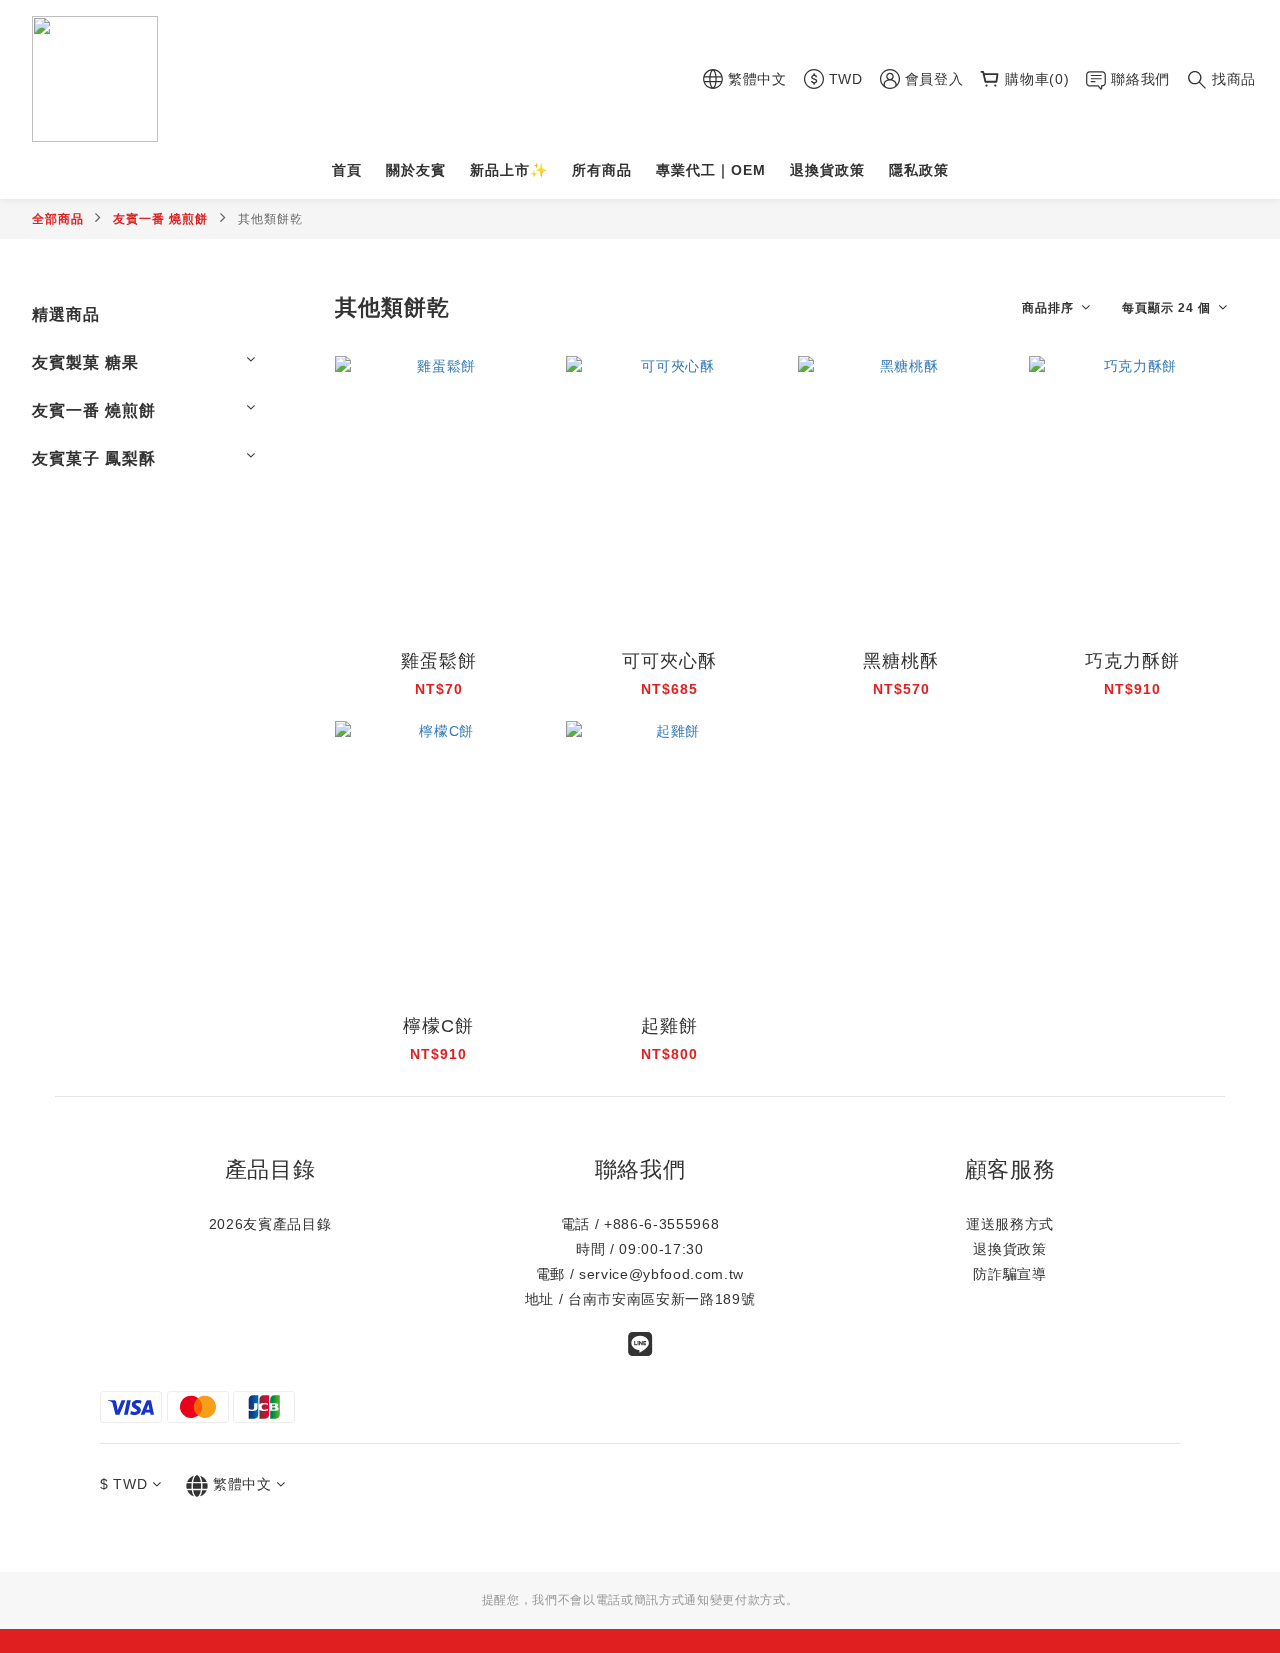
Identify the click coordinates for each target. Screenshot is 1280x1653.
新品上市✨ (509, 170)
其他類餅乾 (270, 219)
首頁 (347, 170)
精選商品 (66, 314)
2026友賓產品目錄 (270, 1224)
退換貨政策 (827, 170)
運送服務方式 (1010, 1224)
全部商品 (58, 219)
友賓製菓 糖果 (85, 362)
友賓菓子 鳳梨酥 (94, 458)
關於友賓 (416, 170)
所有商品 (602, 170)
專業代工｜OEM (711, 170)
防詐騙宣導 (1009, 1274)
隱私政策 (919, 170)
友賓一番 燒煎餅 (160, 219)
